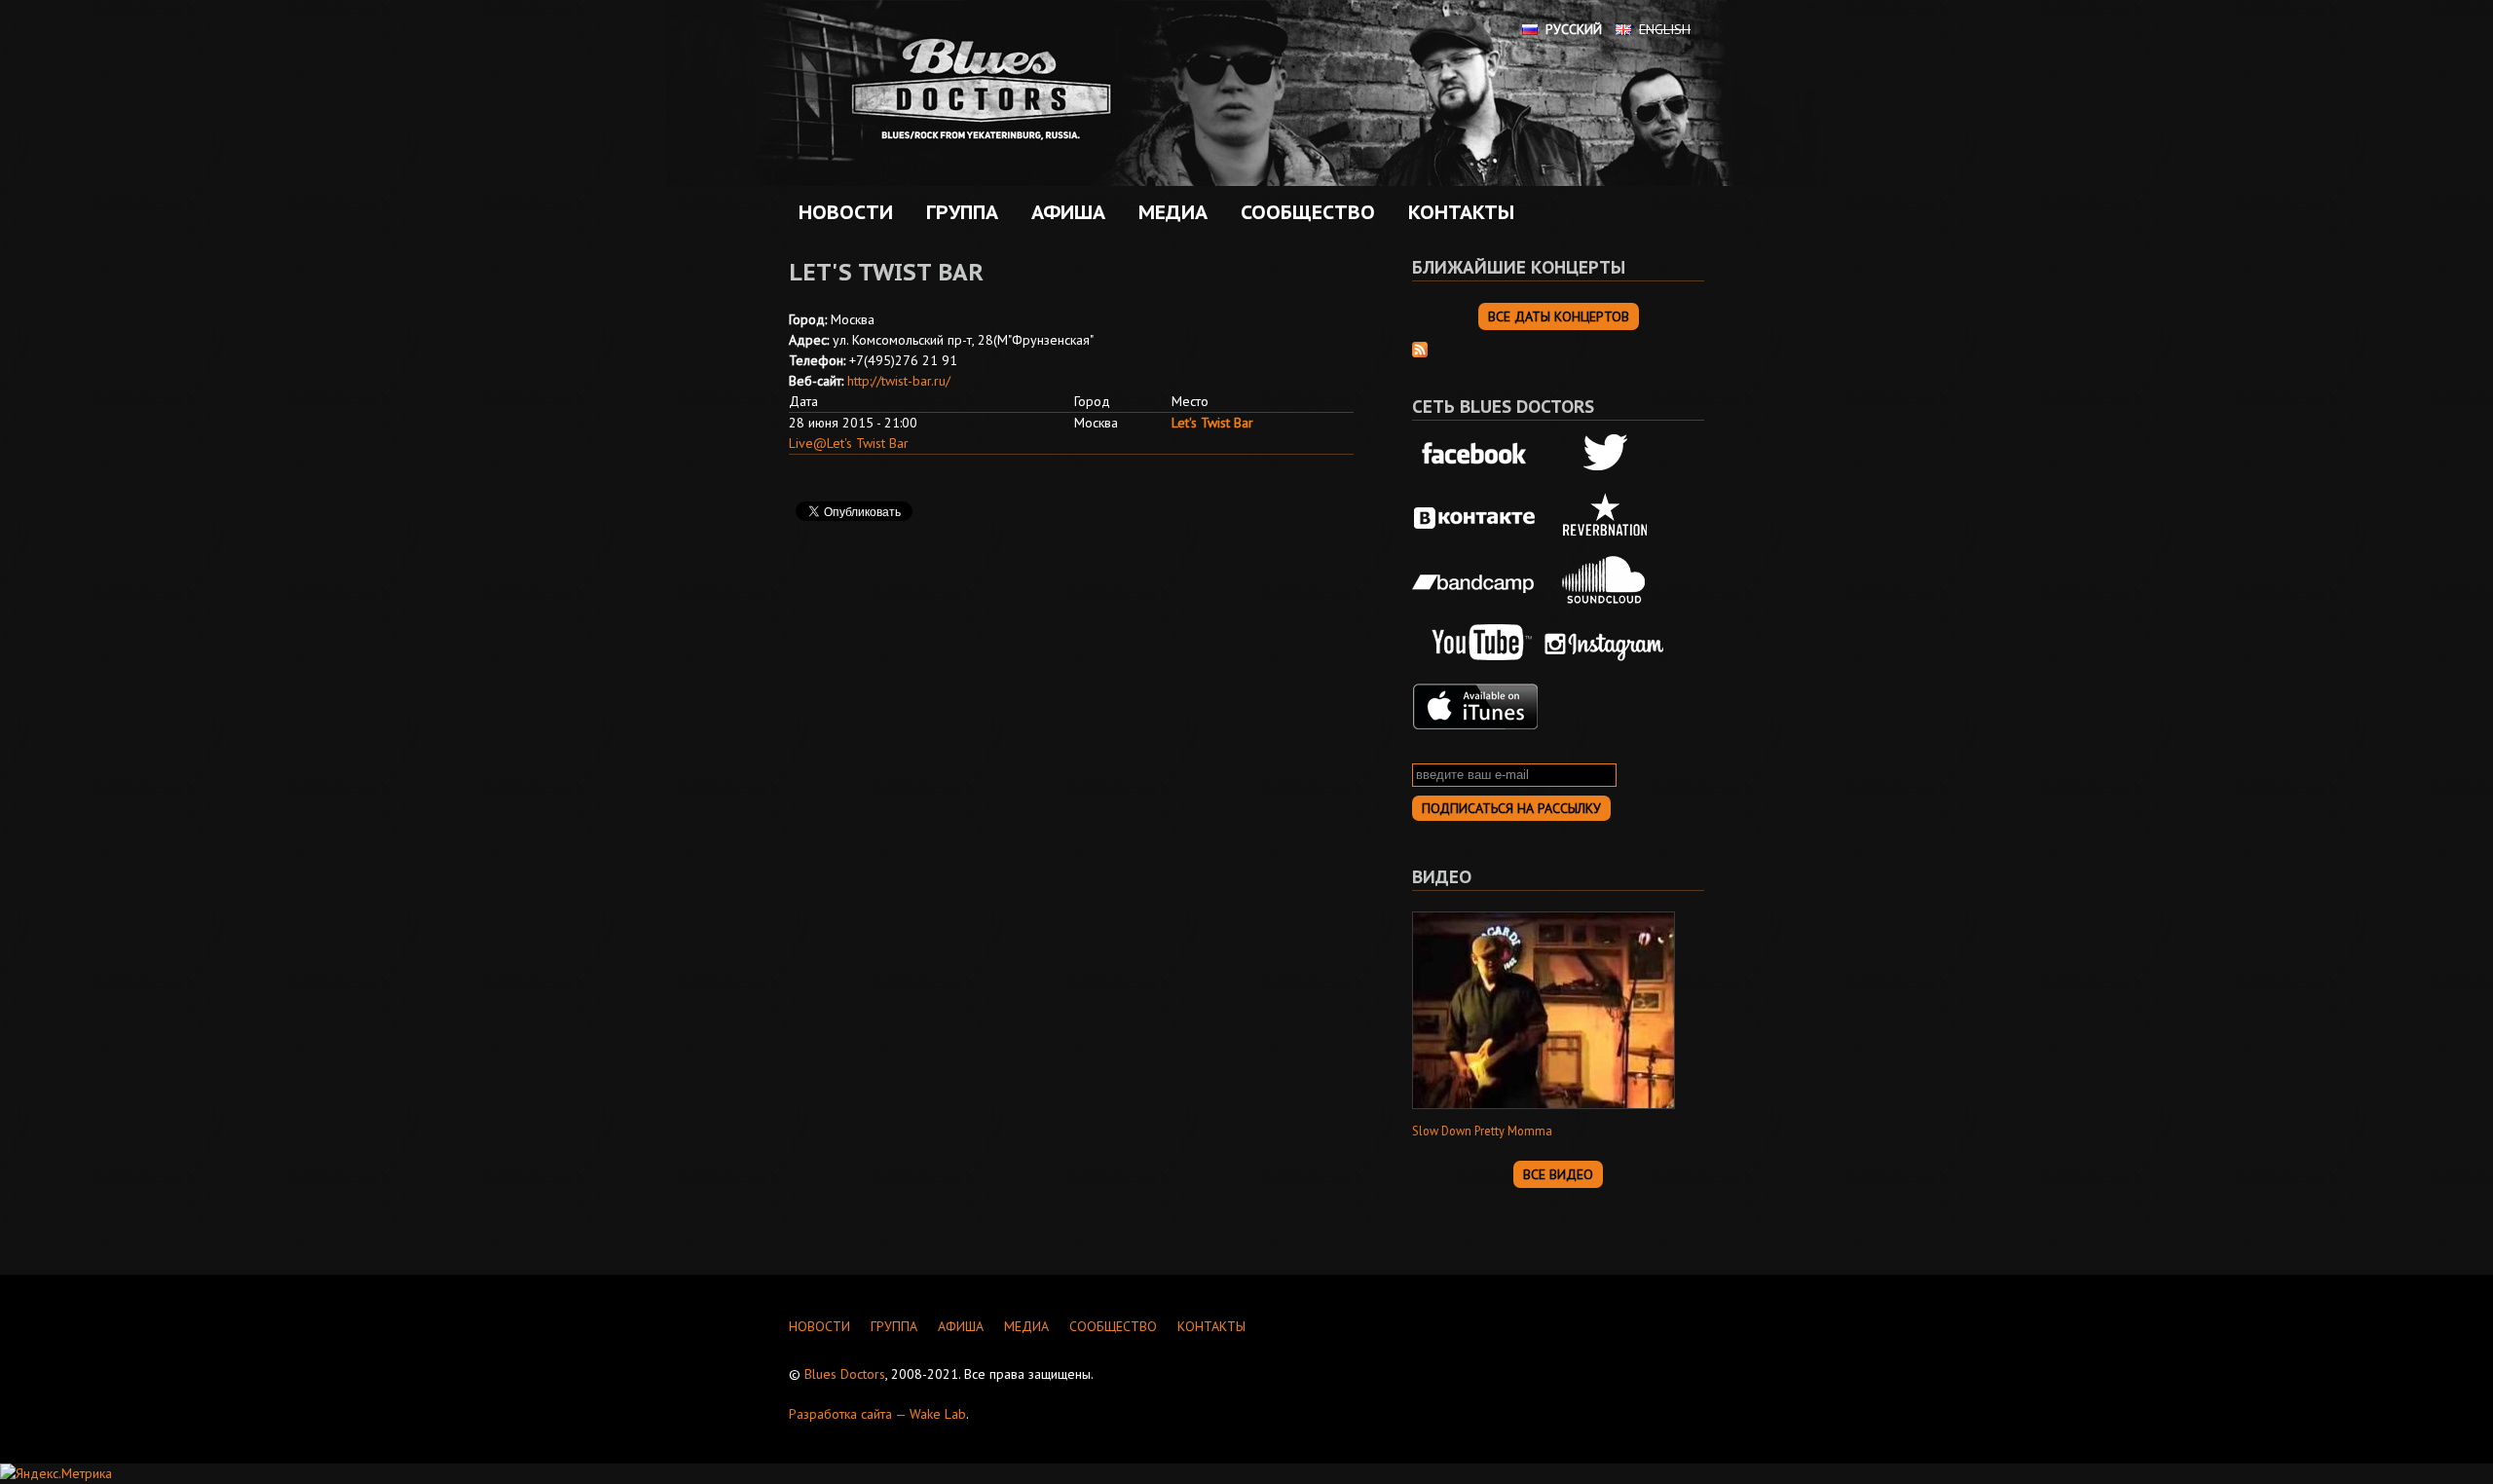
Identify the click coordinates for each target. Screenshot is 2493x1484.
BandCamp (1475, 580)
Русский (1574, 29)
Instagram (1605, 644)
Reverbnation (1605, 518)
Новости (846, 212)
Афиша (1063, 212)
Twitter (1605, 455)
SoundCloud (1605, 580)
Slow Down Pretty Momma (1482, 1131)
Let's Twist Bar (1212, 423)
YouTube (1475, 644)
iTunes (1475, 707)
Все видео (1558, 1174)
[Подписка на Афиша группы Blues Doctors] (1420, 348)
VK (1475, 518)
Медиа (1168, 212)
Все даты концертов (1559, 316)
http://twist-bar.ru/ (899, 381)
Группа (957, 212)
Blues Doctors (845, 1374)
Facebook (1475, 455)
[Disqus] (1071, 811)
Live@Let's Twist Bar (849, 443)
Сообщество (1303, 212)
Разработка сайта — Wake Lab (877, 1414)
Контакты (1461, 212)
